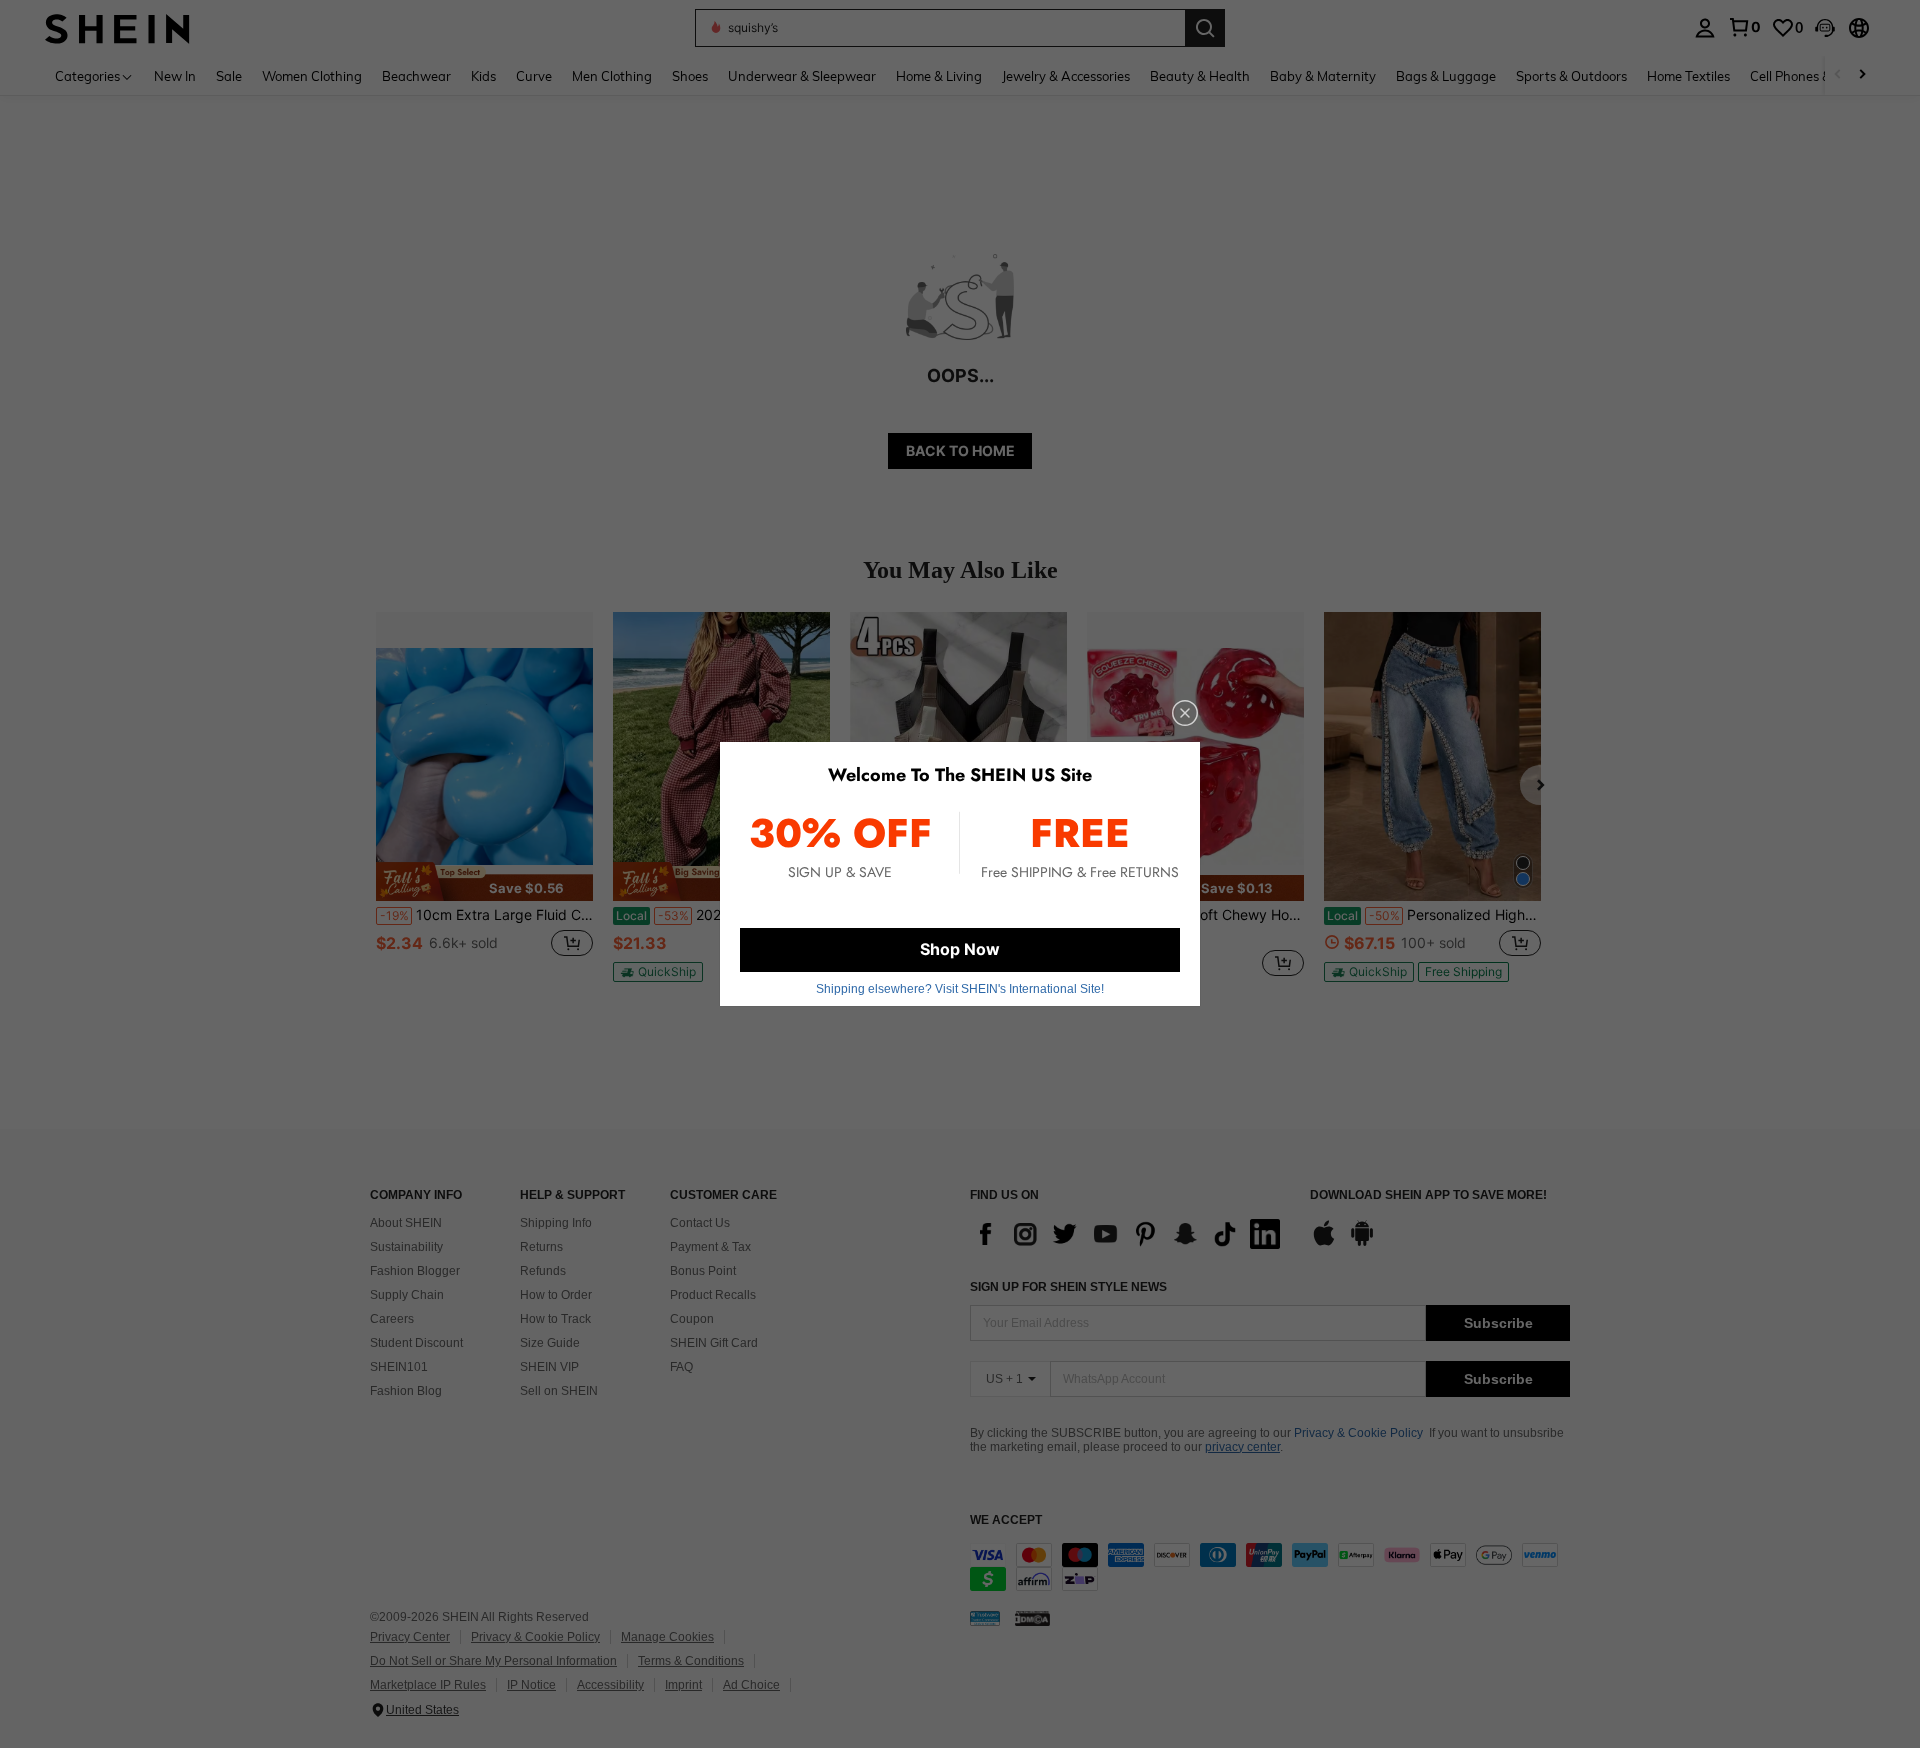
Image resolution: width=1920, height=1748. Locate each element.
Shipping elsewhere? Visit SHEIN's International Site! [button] (960, 989)
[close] (1185, 713)
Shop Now (960, 949)
